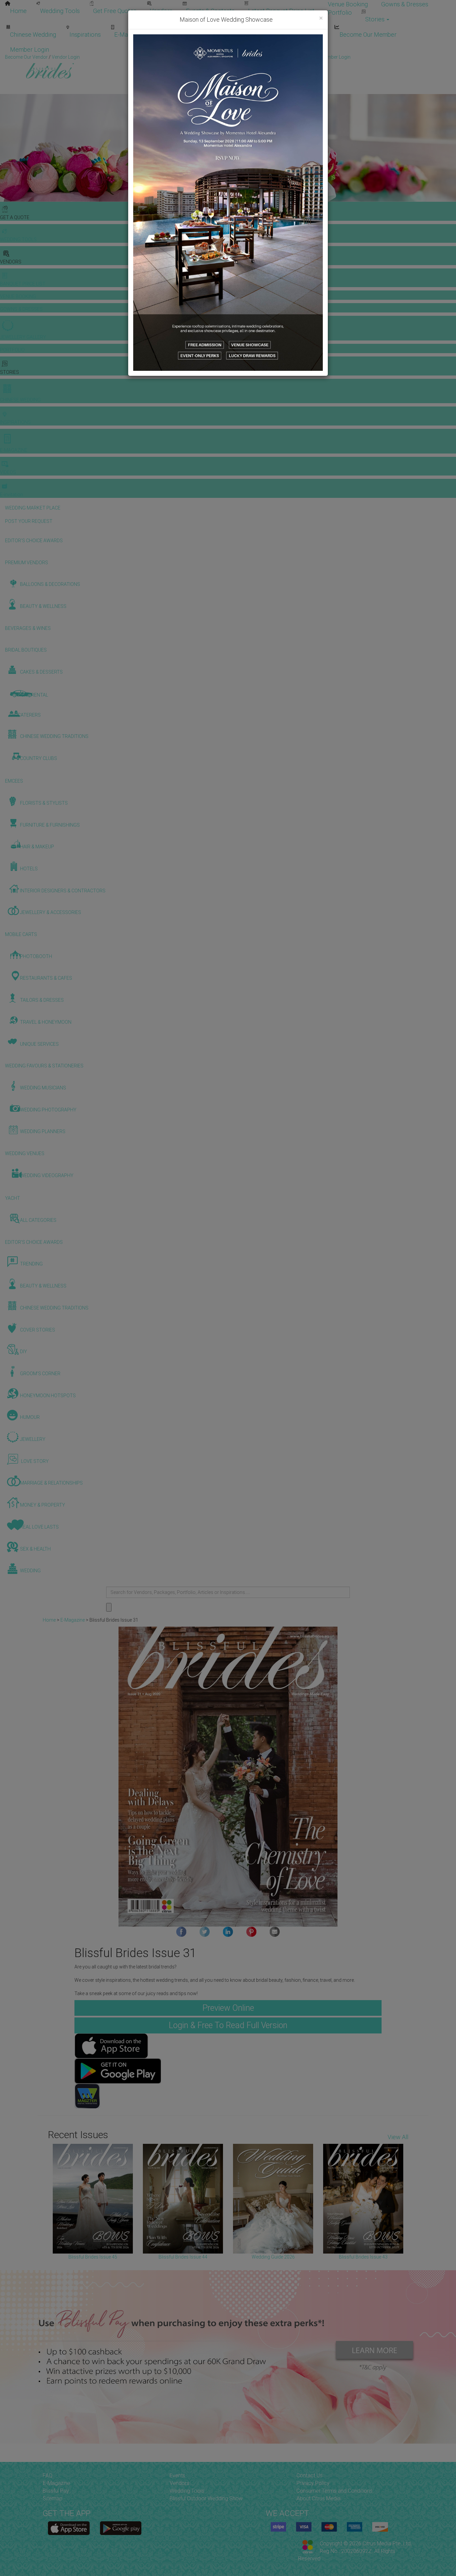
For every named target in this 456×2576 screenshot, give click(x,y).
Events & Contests (210, 11)
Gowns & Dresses (405, 4)
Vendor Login (308, 35)
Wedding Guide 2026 (273, 2257)
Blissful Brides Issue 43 (363, 2257)
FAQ (48, 2475)
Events (177, 2475)
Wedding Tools (60, 11)
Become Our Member (368, 35)
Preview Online (228, 2008)
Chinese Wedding (33, 35)
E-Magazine (130, 35)
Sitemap (53, 2498)
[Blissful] (69, 2528)
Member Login (30, 50)
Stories (376, 19)
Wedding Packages (184, 35)
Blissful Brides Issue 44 (183, 2257)
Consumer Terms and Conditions (334, 2491)
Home (18, 11)
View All (398, 2137)
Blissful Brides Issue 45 (93, 2257)
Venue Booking (348, 4)
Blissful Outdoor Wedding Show (206, 2498)
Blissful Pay (56, 2491)
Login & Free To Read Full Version (228, 2025)
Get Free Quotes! (252, 57)
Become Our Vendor (250, 35)
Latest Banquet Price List (281, 11)
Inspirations (85, 35)
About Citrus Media (318, 2498)
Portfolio (340, 13)
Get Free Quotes (115, 11)
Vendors (161, 11)
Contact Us (309, 2475)
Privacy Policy (313, 2483)
